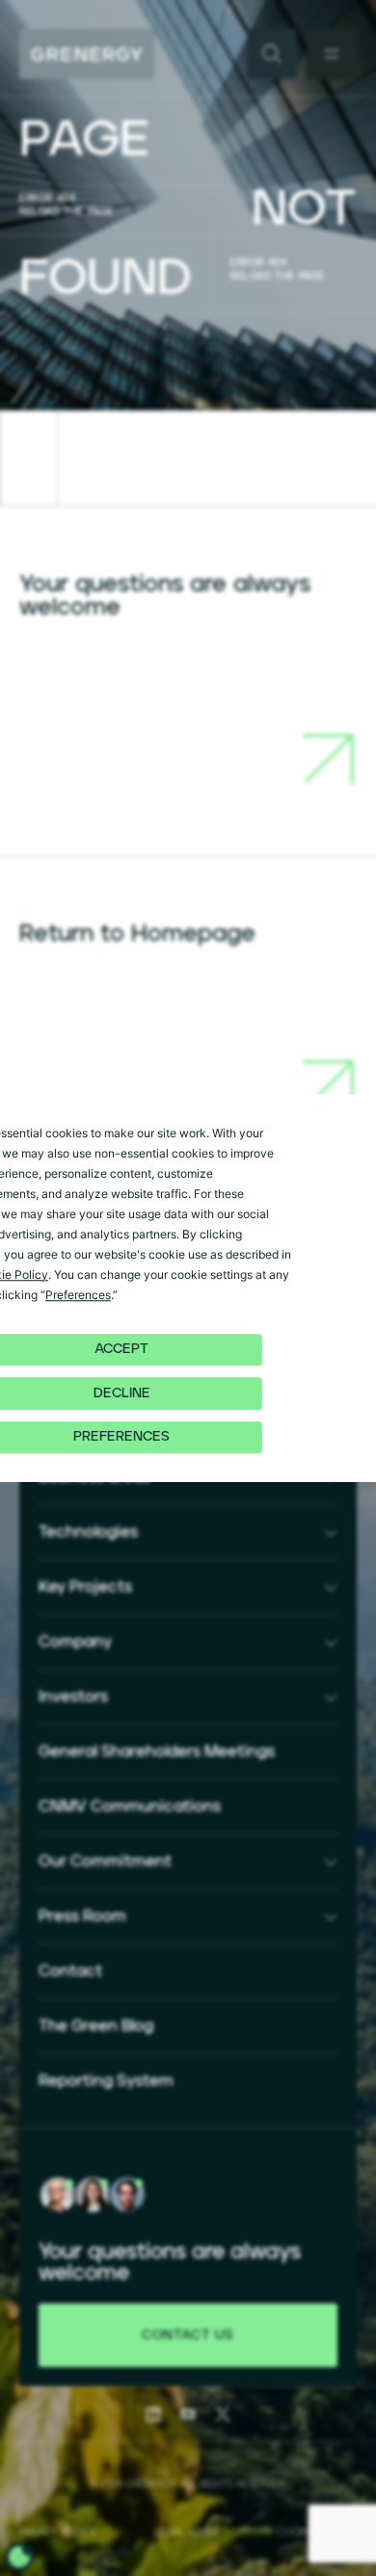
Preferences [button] (78, 1295)
